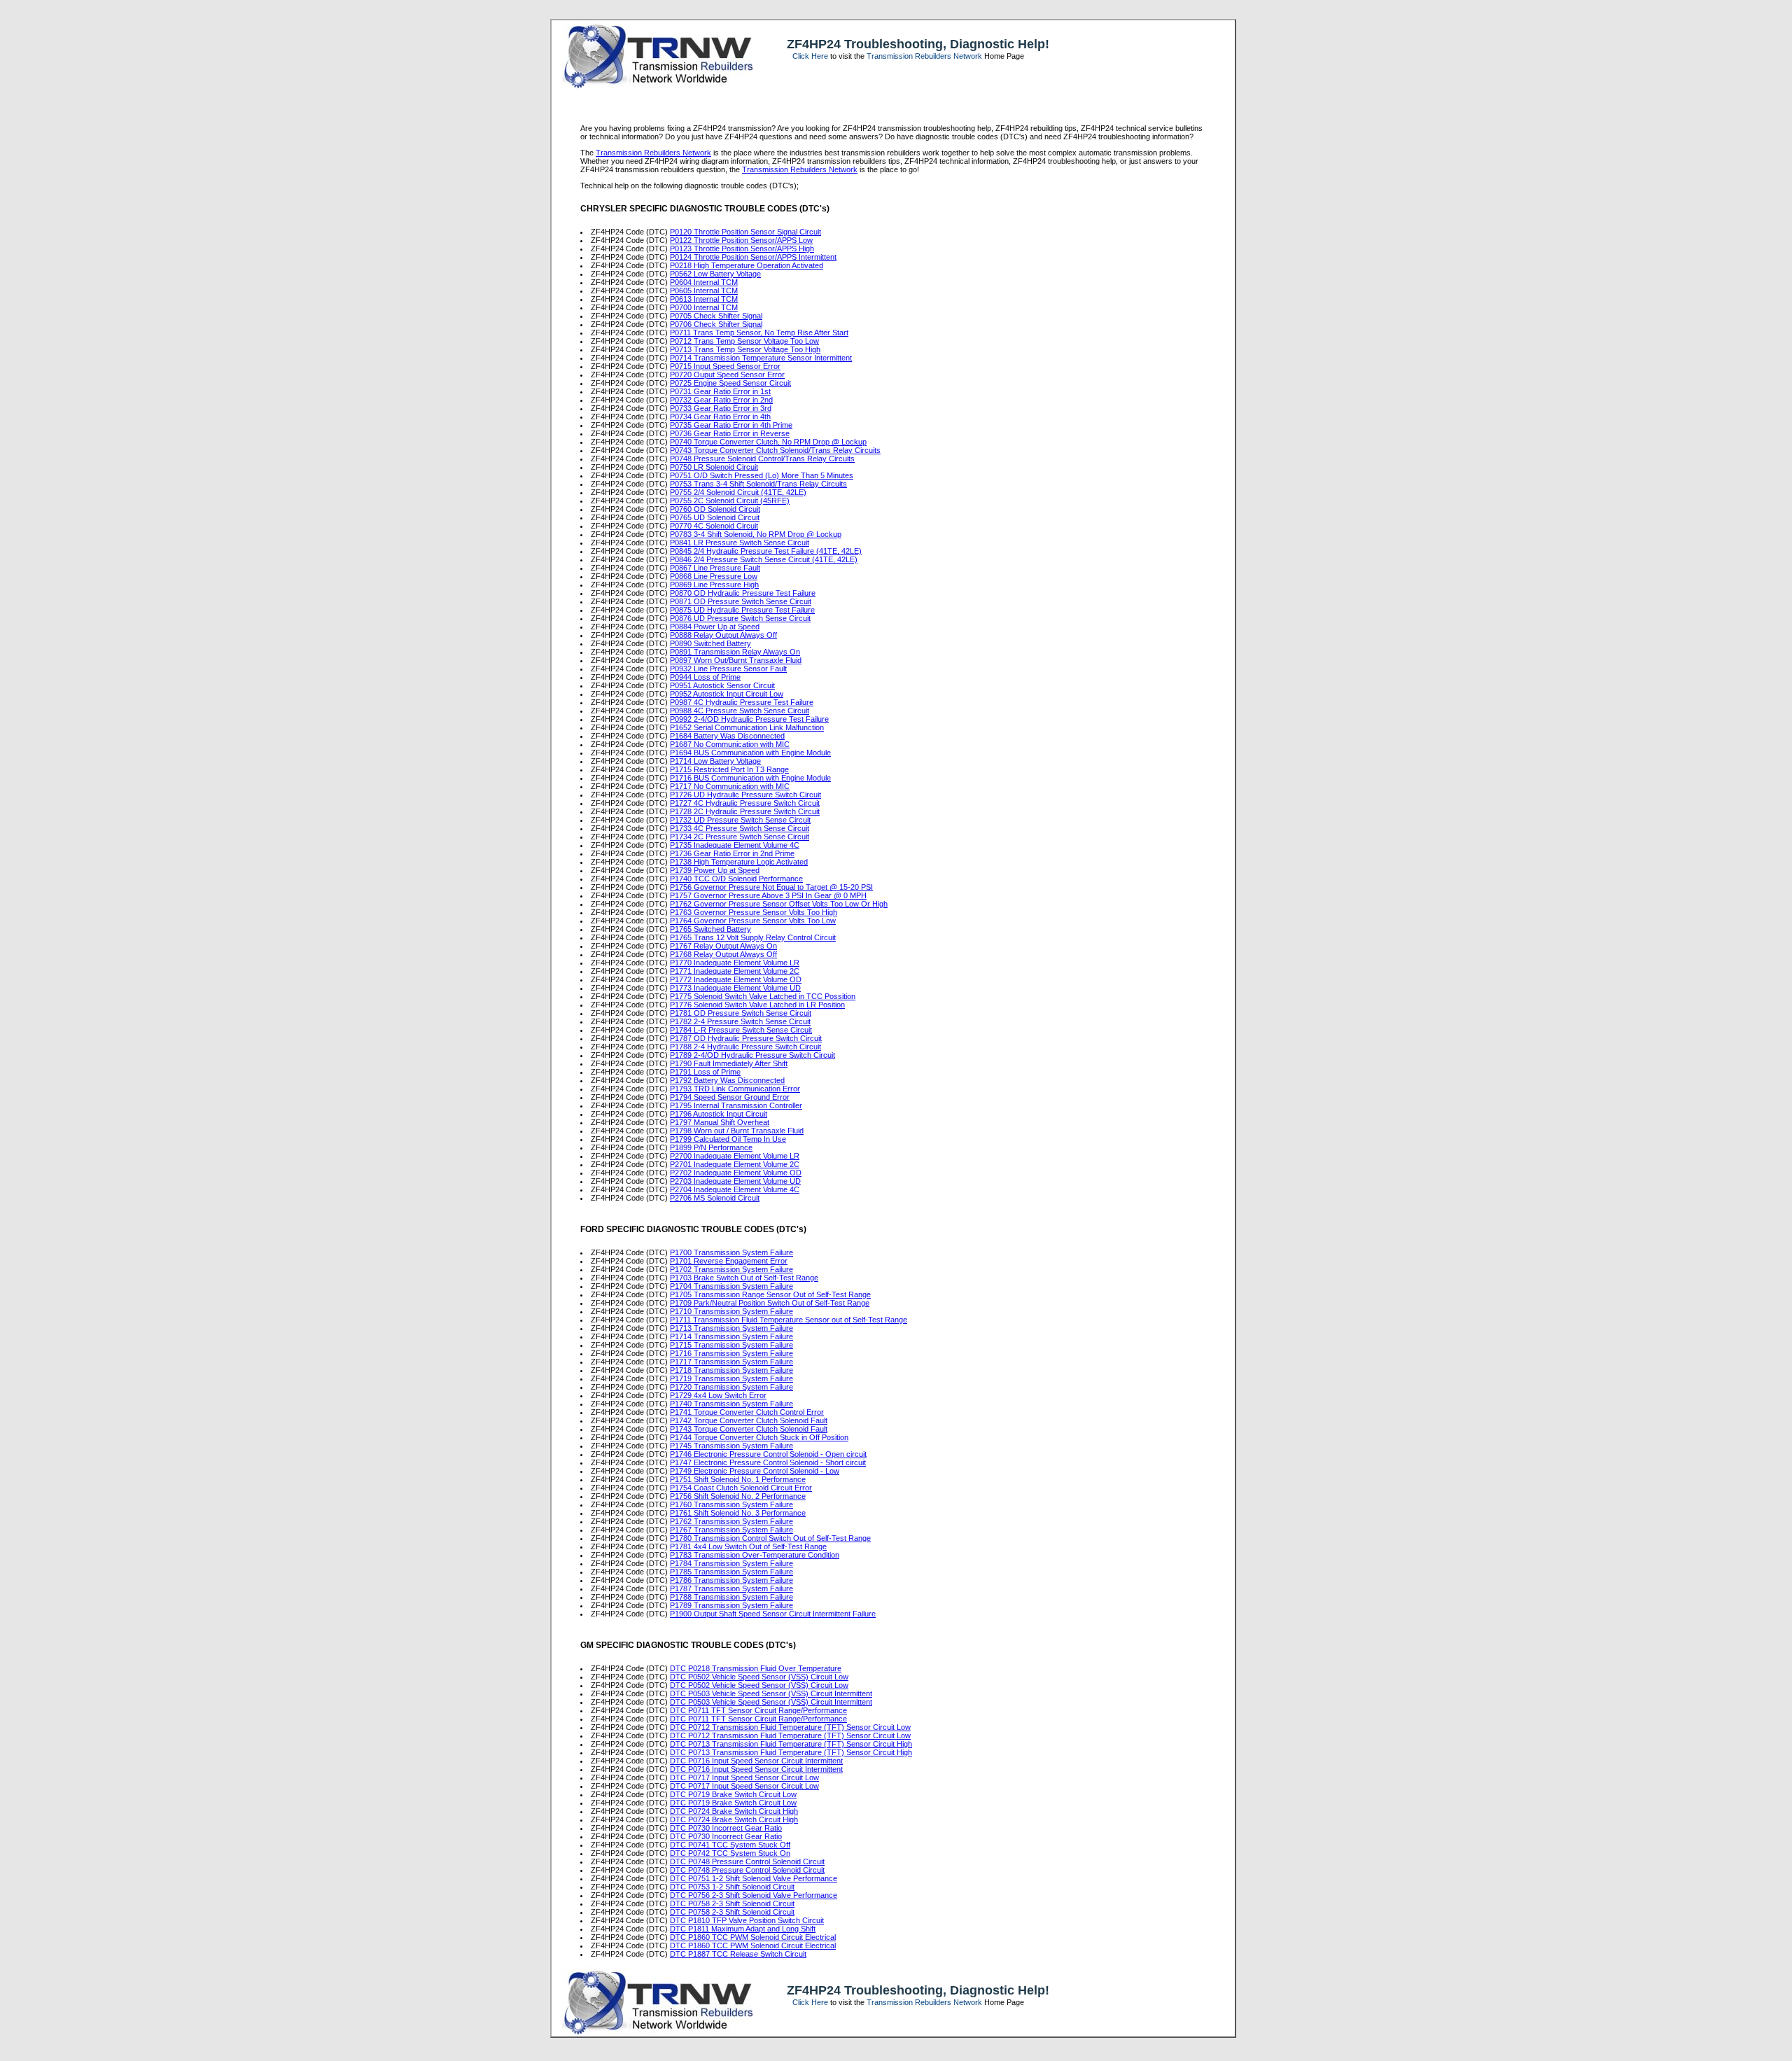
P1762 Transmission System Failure (731, 1521)
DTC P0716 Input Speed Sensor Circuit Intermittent (756, 1761)
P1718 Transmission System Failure (731, 1370)
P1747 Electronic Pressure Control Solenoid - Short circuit (768, 1462)
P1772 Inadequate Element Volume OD (736, 979)
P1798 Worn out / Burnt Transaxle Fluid (737, 1131)
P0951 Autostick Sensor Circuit (722, 685)
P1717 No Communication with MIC (730, 786)
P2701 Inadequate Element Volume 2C (735, 1164)
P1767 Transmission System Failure (731, 1530)
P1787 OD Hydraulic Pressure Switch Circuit (746, 1038)
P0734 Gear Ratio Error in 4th (720, 417)
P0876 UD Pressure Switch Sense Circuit (740, 618)
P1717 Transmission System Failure (731, 1362)
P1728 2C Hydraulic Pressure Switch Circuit (745, 811)
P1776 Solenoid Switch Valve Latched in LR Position (757, 1005)
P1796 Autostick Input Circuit (719, 1114)
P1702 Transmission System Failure (731, 1269)
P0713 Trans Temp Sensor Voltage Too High (745, 349)
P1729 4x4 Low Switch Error (718, 1395)
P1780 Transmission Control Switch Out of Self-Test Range (770, 1538)
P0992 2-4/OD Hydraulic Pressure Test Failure (749, 719)
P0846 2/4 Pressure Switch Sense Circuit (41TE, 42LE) (764, 559)
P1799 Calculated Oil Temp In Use (728, 1139)
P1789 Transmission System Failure (731, 1605)
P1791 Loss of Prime (705, 1072)
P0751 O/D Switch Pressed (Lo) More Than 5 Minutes (762, 475)
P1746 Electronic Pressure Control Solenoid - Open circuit (768, 1454)
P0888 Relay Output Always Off (723, 635)
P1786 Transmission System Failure (731, 1580)
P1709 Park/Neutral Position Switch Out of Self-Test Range (770, 1303)
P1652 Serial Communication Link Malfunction (747, 727)
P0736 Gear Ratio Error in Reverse (730, 433)
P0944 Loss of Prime (705, 677)
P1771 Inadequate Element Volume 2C (735, 971)
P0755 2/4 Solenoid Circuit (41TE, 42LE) (738, 492)
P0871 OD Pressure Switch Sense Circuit (741, 601)
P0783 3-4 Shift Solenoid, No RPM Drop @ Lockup (756, 534)
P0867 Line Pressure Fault (715, 568)
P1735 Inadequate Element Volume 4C (735, 845)
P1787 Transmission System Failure (731, 1588)
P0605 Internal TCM (704, 291)
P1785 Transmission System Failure (731, 1572)
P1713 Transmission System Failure (731, 1328)
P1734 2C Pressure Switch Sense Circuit (740, 837)
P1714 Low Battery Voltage (715, 761)
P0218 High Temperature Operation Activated (747, 265)
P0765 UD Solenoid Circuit (715, 517)
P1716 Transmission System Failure (731, 1353)
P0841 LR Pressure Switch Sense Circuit (740, 543)
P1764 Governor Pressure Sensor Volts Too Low (753, 921)
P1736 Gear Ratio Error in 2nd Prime (732, 853)
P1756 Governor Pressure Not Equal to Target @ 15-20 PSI (771, 887)
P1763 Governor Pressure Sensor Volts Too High (754, 912)
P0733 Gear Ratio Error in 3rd (721, 408)
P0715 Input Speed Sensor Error (725, 366)
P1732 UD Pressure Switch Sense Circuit (740, 820)
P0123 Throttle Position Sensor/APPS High (742, 249)
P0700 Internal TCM (704, 307)
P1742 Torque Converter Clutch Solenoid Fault (749, 1420)
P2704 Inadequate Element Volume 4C (735, 1189)
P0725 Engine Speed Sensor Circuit (730, 383)
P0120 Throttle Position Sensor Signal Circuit (745, 232)
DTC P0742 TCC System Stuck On (730, 1853)
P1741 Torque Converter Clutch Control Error (747, 1412)
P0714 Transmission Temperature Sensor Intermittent (761, 358)
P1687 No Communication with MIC (730, 744)
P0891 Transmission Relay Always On (735, 652)
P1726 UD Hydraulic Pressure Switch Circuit (745, 795)
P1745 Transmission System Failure (731, 1446)
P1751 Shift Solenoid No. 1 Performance (738, 1479)
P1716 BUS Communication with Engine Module (750, 778)
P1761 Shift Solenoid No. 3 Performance (738, 1513)
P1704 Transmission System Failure (731, 1286)
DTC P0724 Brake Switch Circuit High (734, 1811)
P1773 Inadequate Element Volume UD (735, 988)
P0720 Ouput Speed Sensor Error (727, 375)
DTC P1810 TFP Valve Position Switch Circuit (747, 1920)
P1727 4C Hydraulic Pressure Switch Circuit (745, 803)
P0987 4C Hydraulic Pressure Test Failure (742, 702)
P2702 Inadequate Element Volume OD (736, 1173)
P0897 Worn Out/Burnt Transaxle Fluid (736, 660)
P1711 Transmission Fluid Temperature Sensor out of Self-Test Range (789, 1320)
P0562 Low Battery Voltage (715, 274)
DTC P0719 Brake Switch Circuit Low (733, 1794)
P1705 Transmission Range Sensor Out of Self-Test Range (770, 1294)
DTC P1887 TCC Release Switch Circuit (738, 1954)
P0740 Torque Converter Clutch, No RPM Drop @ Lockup (768, 442)
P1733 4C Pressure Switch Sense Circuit (740, 828)
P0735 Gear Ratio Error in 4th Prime (731, 425)
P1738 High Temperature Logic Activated (739, 862)
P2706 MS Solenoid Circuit (715, 1198)
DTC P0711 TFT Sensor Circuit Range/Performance (758, 1710)
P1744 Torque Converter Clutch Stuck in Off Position (759, 1437)
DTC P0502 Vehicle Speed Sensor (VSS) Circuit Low (759, 1677)
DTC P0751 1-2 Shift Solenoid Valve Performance (754, 1878)
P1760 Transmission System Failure (731, 1504)
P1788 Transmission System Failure (731, 1597)
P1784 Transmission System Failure (731, 1563)
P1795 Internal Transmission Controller (736, 1105)
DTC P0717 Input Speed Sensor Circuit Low (744, 1777)
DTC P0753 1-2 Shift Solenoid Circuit (732, 1887)
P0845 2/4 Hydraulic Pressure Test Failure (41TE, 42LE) (766, 551)
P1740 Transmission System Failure (731, 1404)
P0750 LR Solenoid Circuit (714, 467)
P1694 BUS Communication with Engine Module (750, 753)
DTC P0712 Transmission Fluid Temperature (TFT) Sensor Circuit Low (790, 1727)
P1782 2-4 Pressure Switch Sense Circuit (740, 1021)
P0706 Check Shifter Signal (716, 324)
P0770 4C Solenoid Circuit (714, 526)
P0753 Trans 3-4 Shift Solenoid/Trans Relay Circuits (758, 484)
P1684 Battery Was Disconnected (727, 736)
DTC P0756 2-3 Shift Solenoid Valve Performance (754, 1895)
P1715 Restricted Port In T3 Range (729, 769)
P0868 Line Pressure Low (714, 576)
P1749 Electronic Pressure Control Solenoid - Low (755, 1471)
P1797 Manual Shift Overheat (720, 1122)
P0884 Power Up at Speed (715, 627)
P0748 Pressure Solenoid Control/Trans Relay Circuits (762, 459)
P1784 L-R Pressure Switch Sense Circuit (741, 1030)
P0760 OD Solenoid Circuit (715, 509)
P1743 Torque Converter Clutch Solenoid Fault (749, 1429)
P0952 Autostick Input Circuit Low (727, 694)
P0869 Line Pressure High (714, 585)
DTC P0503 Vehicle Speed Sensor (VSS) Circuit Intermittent (771, 1693)
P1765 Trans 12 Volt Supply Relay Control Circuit (753, 937)
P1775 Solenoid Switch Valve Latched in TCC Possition (763, 996)
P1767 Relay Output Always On (723, 946)
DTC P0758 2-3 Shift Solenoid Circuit (732, 1903)
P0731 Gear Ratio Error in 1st (720, 391)
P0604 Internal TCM (704, 282)
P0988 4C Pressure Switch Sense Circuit (740, 711)
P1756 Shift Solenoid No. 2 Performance (738, 1496)
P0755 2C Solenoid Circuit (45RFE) (730, 501)
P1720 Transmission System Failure (731, 1387)
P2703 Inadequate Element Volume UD (735, 1181)
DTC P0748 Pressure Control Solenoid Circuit (747, 1861)
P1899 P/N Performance (711, 1147)
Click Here (810, 56)
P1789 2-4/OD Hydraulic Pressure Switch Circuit (752, 1055)
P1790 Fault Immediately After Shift (729, 1063)
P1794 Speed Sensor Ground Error (730, 1097)
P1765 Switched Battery (710, 929)
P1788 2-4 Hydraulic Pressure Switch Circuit (745, 1047)
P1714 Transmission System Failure (731, 1336)
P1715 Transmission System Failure (731, 1345)
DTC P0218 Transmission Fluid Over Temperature (756, 1668)
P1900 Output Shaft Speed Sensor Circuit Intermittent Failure (773, 1614)
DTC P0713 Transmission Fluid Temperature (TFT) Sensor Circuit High (791, 1744)
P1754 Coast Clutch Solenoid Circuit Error (741, 1488)
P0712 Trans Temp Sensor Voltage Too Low (744, 341)
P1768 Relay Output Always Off (723, 954)
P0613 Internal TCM (704, 299)
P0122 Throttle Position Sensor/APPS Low (741, 240)
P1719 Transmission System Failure (731, 1378)
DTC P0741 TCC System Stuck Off (730, 1845)
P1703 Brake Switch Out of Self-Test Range (744, 1278)
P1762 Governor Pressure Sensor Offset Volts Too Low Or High (779, 904)
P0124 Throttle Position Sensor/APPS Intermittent (753, 257)
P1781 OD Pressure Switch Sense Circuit (741, 1013)
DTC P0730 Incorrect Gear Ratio (726, 1828)
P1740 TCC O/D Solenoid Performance (736, 879)
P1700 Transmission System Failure (731, 1252)
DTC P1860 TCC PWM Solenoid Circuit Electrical (753, 1937)
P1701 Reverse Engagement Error (729, 1261)
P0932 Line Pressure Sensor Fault (728, 669)
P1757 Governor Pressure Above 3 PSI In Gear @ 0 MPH (768, 895)
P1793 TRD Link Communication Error (735, 1089)
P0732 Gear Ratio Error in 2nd (721, 400)
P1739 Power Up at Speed (715, 870)
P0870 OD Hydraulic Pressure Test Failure (743, 593)
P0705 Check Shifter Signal (716, 316)
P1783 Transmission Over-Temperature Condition (755, 1555)
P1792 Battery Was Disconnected (727, 1080)
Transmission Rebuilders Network (924, 56)
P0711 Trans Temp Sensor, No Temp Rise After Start (759, 333)
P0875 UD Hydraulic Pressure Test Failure (742, 610)
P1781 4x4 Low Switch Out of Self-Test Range (748, 1546)
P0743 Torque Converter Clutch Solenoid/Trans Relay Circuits (775, 450)
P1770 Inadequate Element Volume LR (735, 963)
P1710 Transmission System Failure (731, 1311)
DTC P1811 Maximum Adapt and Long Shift (743, 1929)
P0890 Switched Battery (710, 643)
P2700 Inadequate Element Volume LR (735, 1156)
